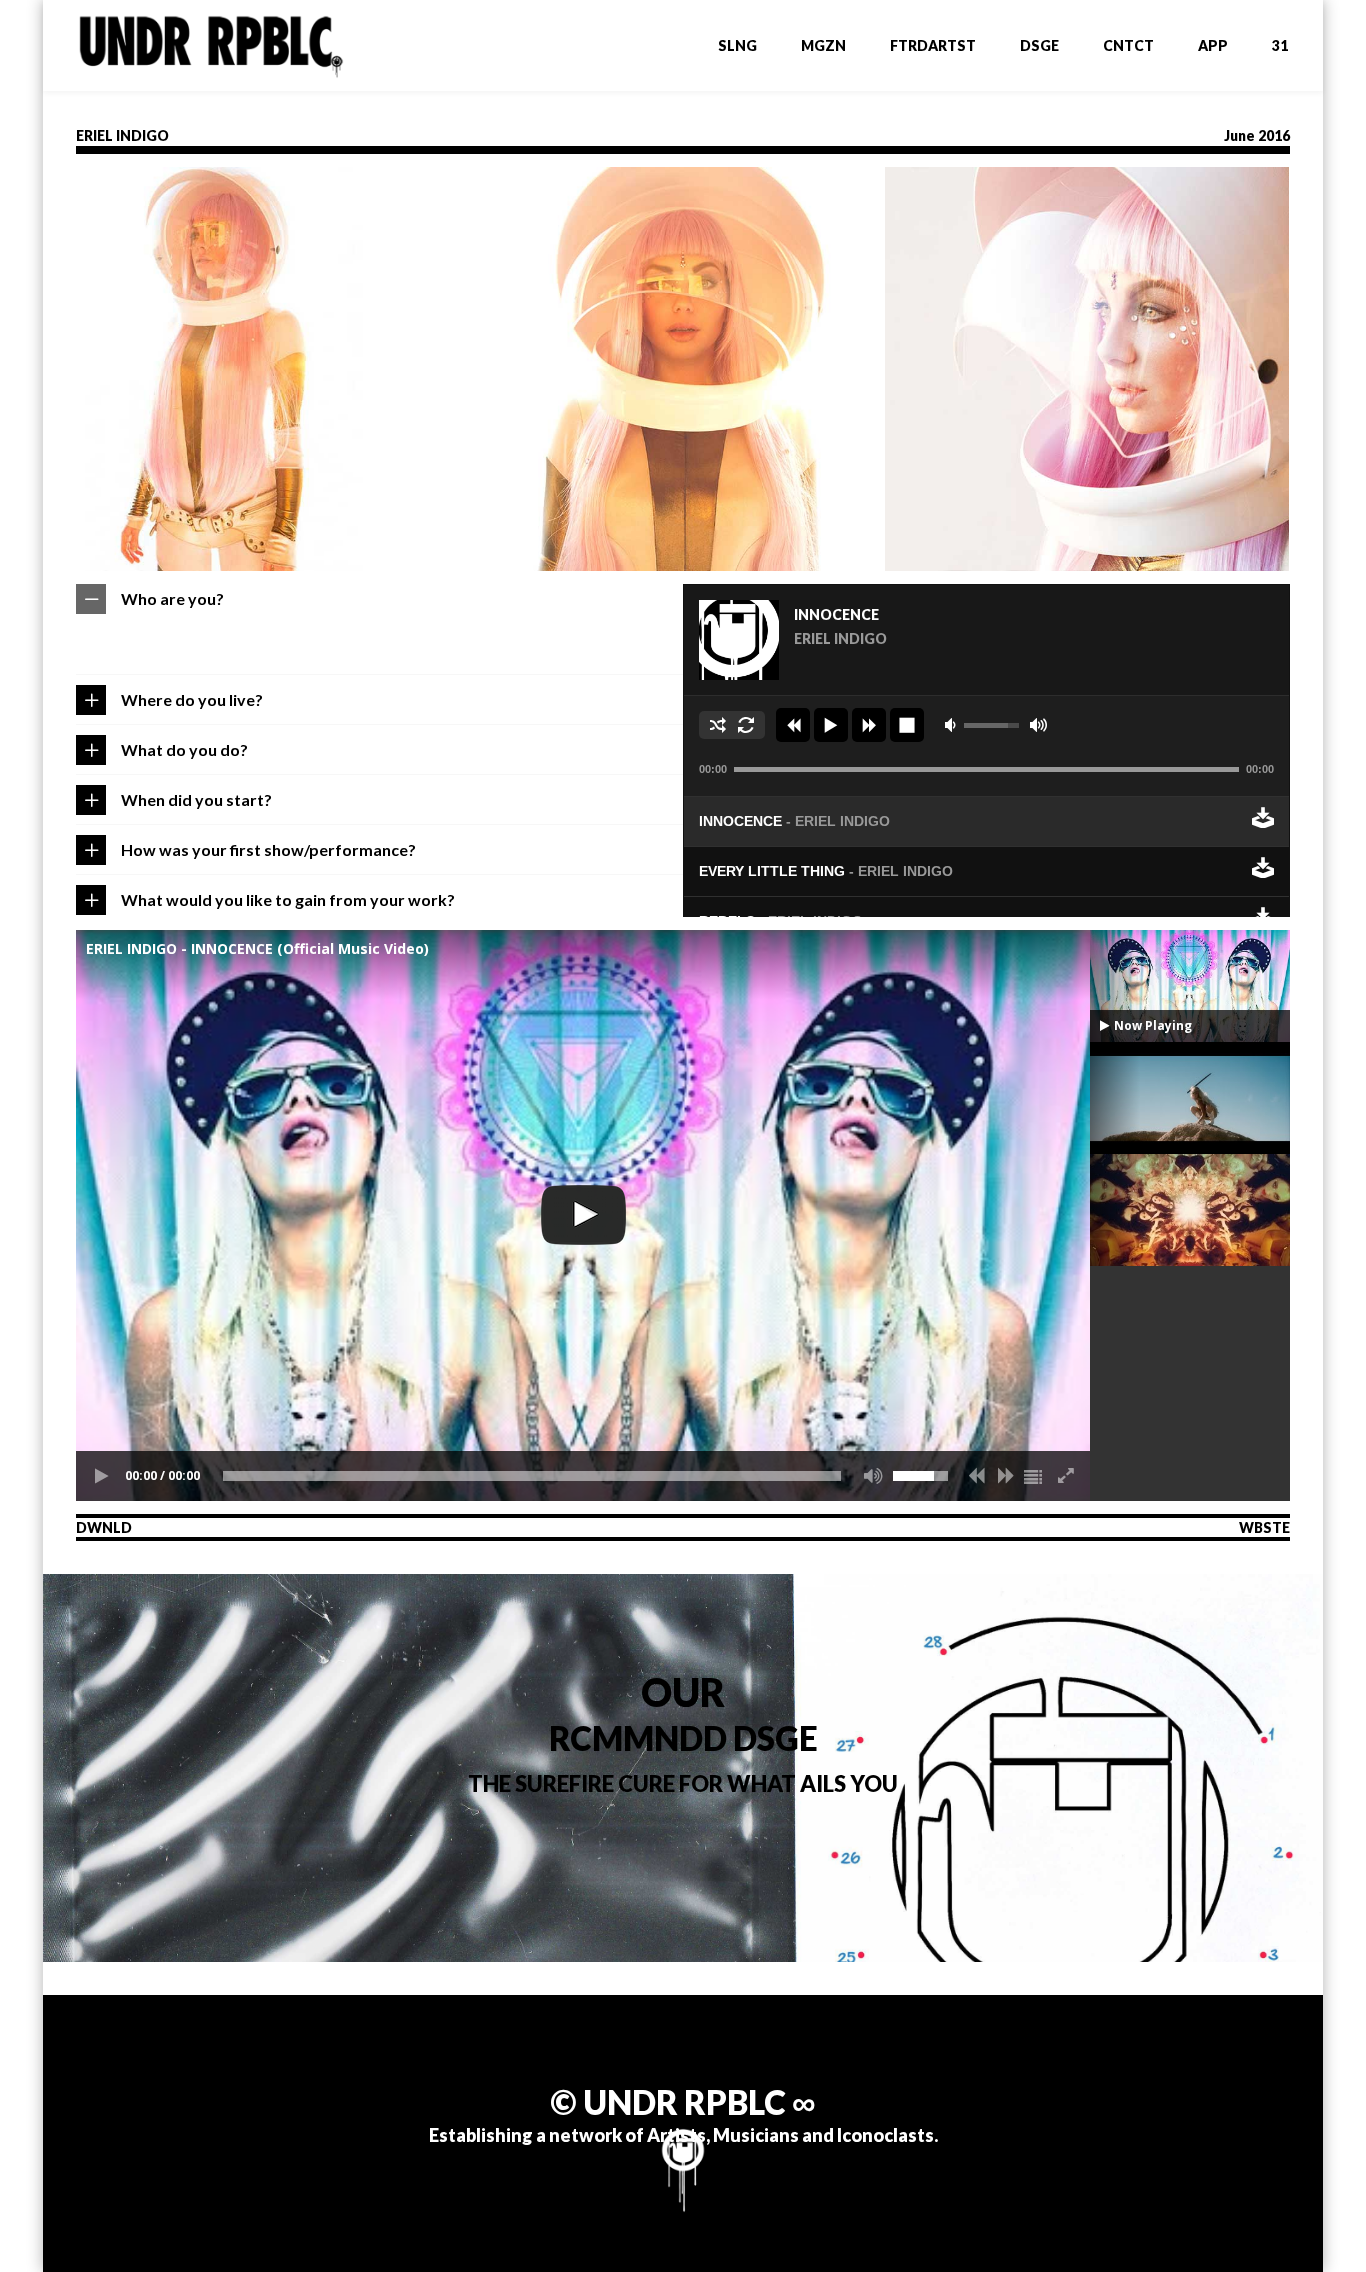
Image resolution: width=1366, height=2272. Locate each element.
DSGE (1039, 45)
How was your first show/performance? (268, 849)
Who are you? (172, 598)
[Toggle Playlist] (1035, 1476)
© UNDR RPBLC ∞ (683, 2102)
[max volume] (1038, 725)
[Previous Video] (975, 1476)
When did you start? (196, 799)
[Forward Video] (1005, 1476)
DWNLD (104, 1527)
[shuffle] (718, 725)
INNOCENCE (794, 821)
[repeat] (746, 725)
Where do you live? (192, 699)
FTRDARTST (933, 45)
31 (1280, 45)
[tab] (379, 599)
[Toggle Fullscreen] (1065, 1476)
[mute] (953, 725)
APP (1213, 45)
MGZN (823, 45)
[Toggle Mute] (867, 1476)
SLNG (737, 45)
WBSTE (1264, 1527)
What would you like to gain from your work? (288, 899)
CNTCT (1128, 45)
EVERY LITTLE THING (826, 871)
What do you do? (184, 749)
